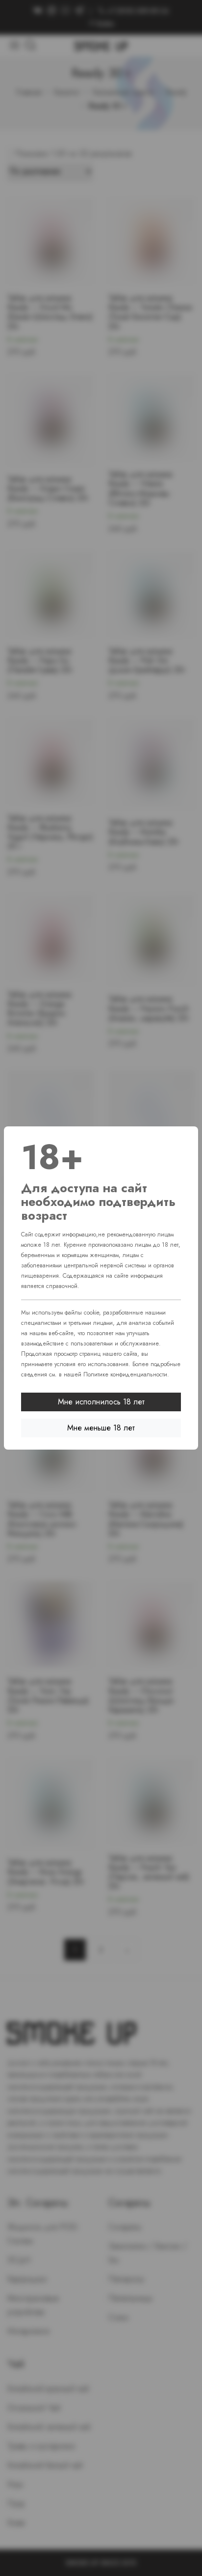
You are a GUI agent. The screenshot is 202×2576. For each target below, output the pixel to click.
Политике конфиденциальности (125, 1374)
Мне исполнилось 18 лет (101, 1402)
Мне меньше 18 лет (101, 1428)
